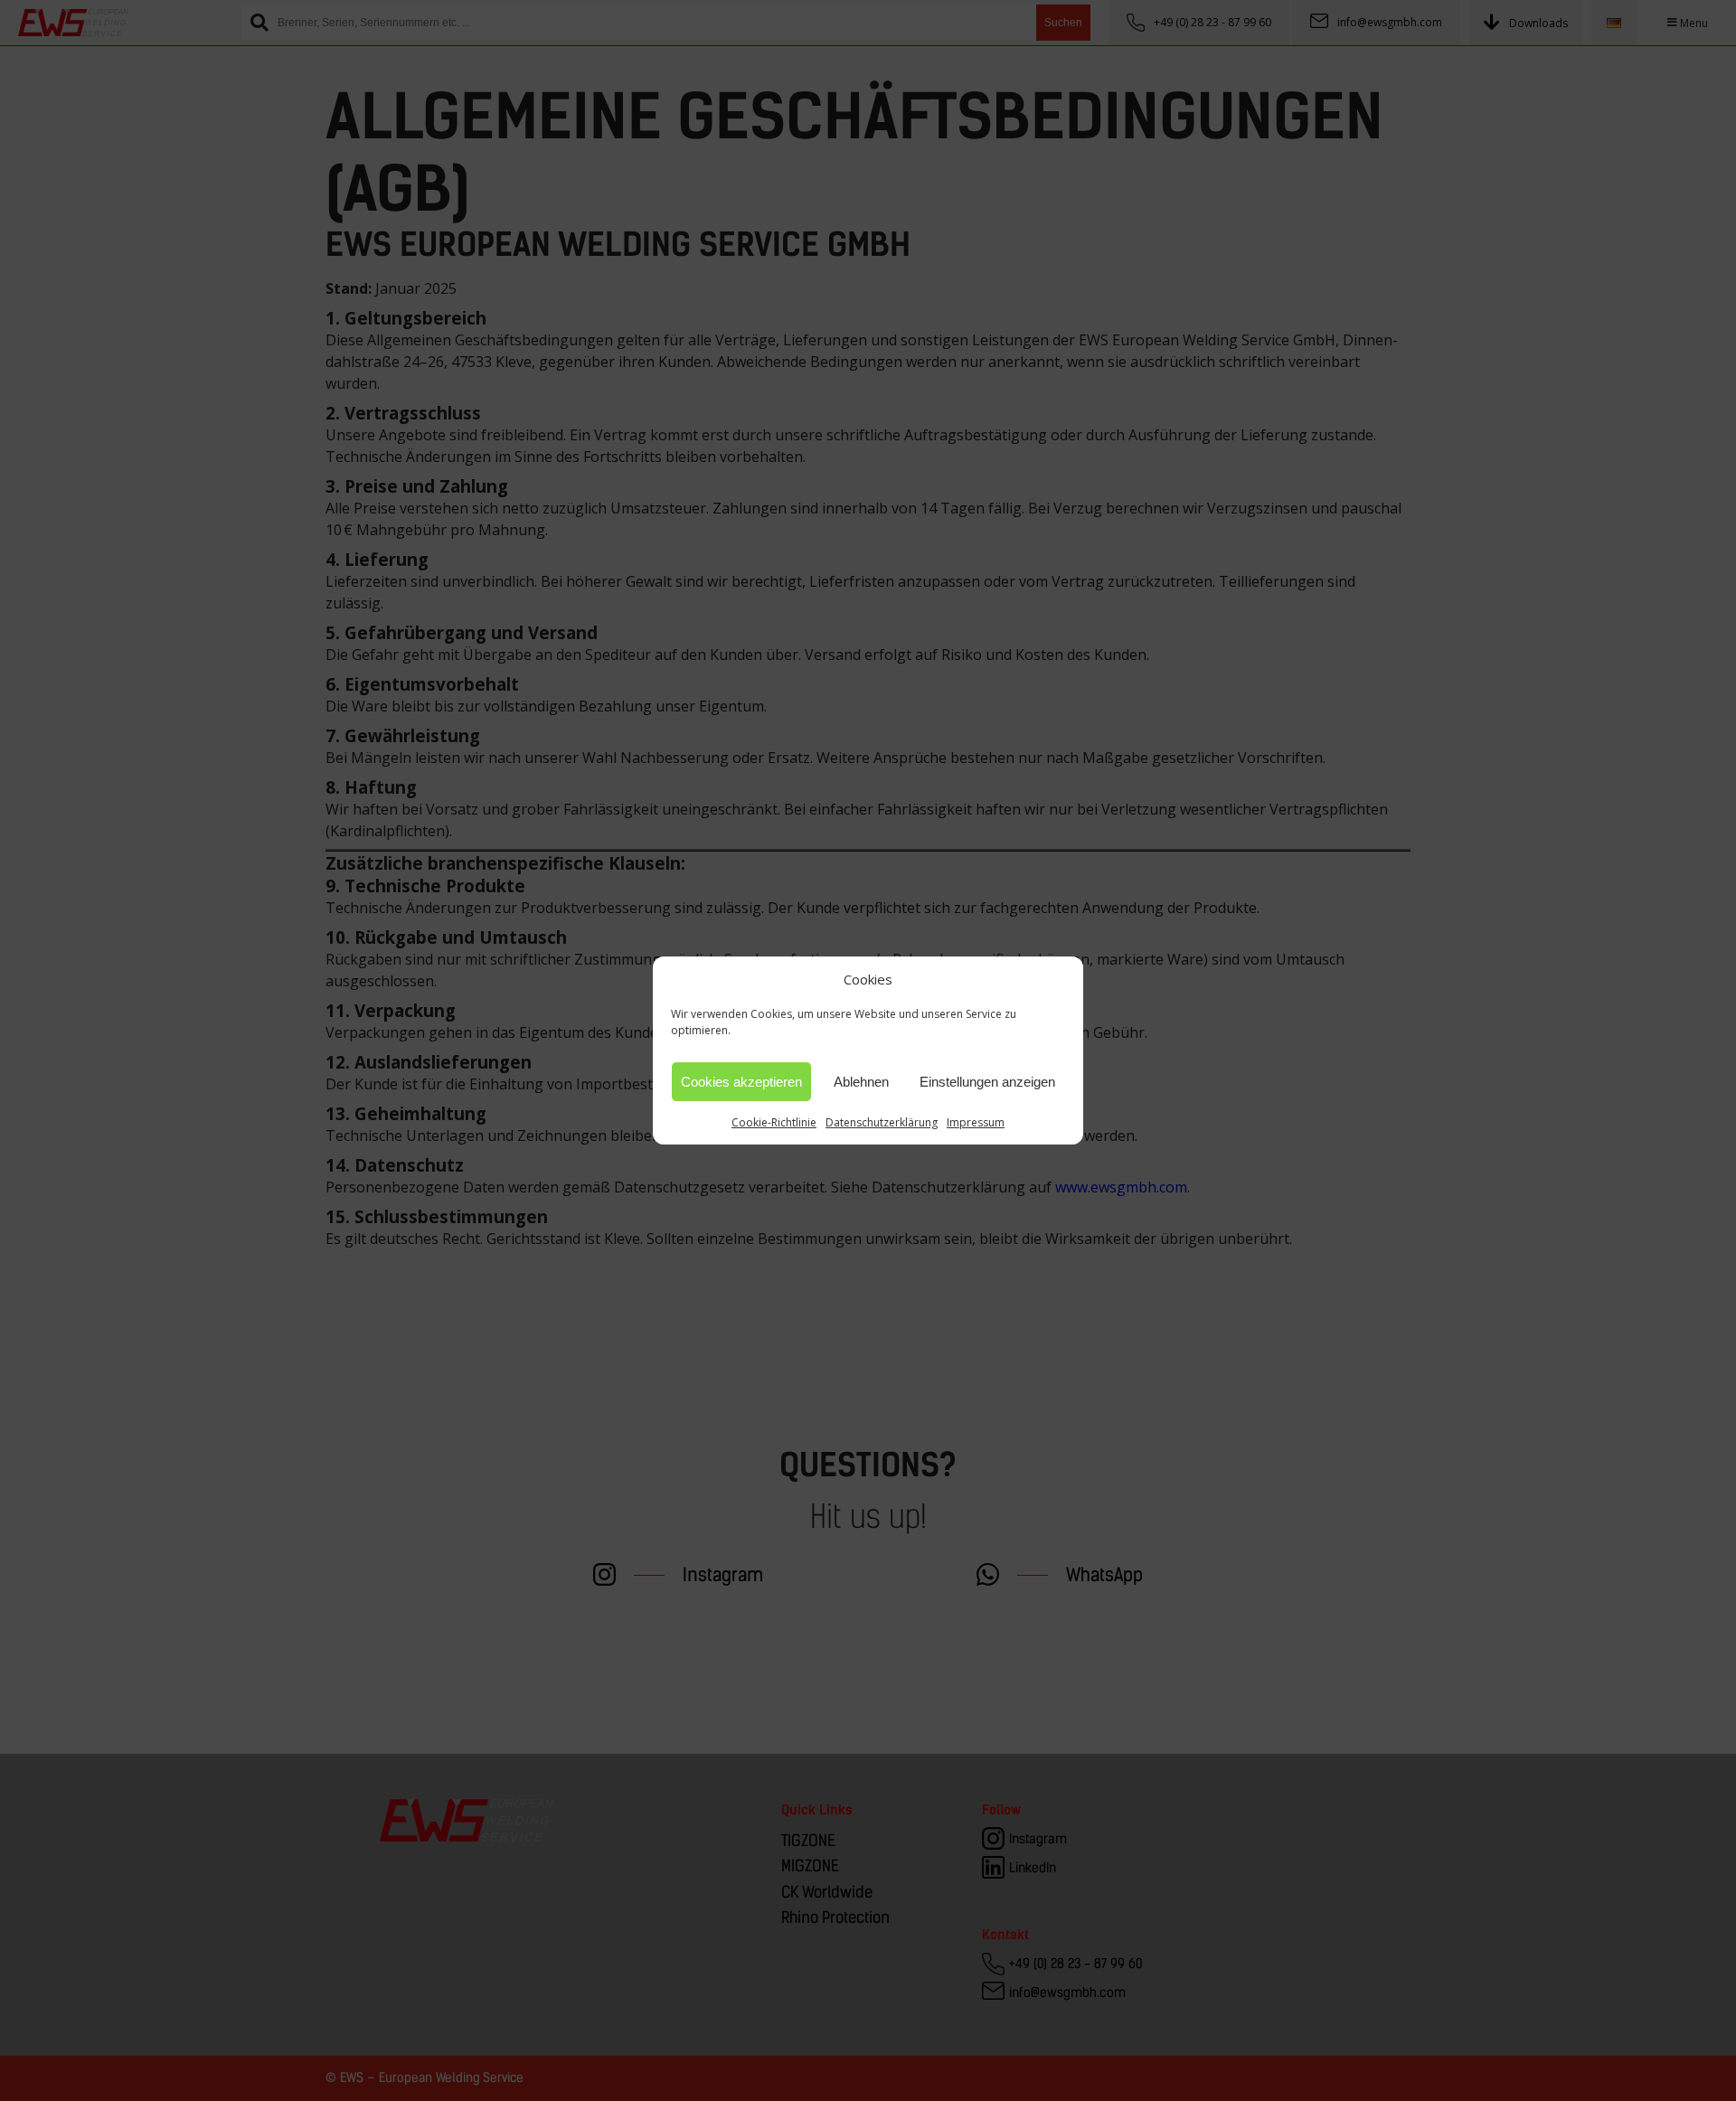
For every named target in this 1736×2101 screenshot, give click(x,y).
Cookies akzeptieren (741, 1082)
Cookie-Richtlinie (774, 1122)
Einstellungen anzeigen (987, 1082)
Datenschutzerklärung (882, 1122)
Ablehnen (861, 1082)
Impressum (976, 1122)
